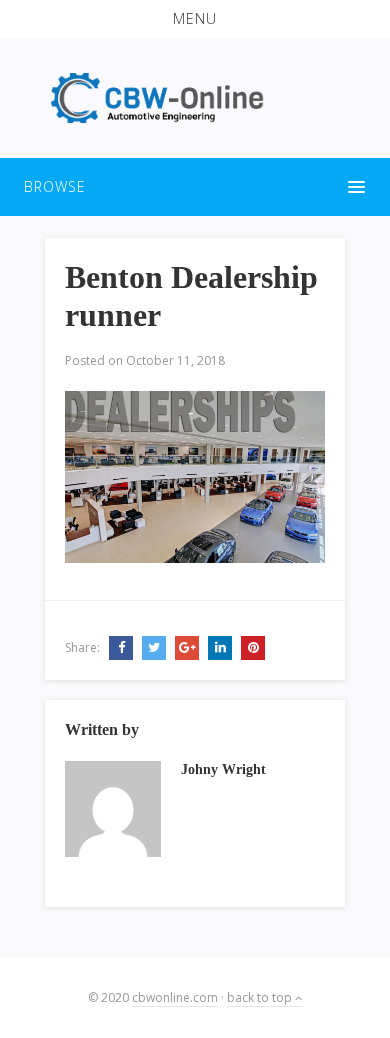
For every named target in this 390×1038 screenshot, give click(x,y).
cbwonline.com (175, 997)
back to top (261, 997)
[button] (195, 19)
